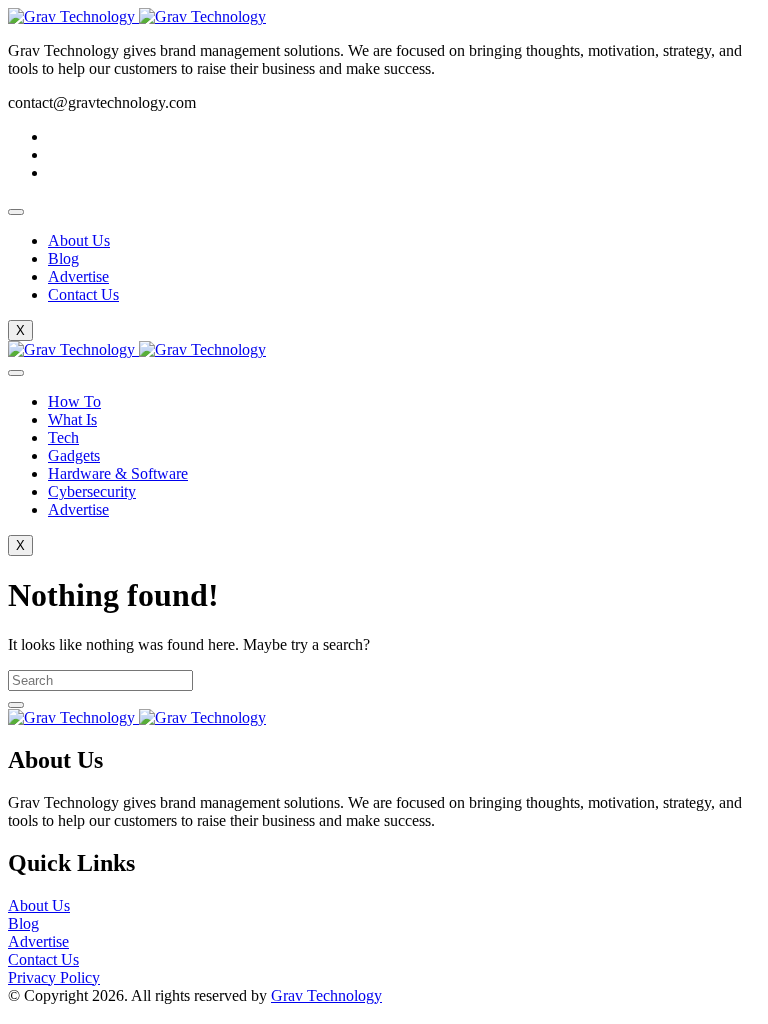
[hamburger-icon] (16, 212)
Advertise (78, 276)
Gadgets (74, 455)
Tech (63, 437)
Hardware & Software (118, 473)
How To (74, 401)
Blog (63, 258)
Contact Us (83, 294)
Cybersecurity (92, 491)
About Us (79, 240)
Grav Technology (326, 995)
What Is (72, 419)
